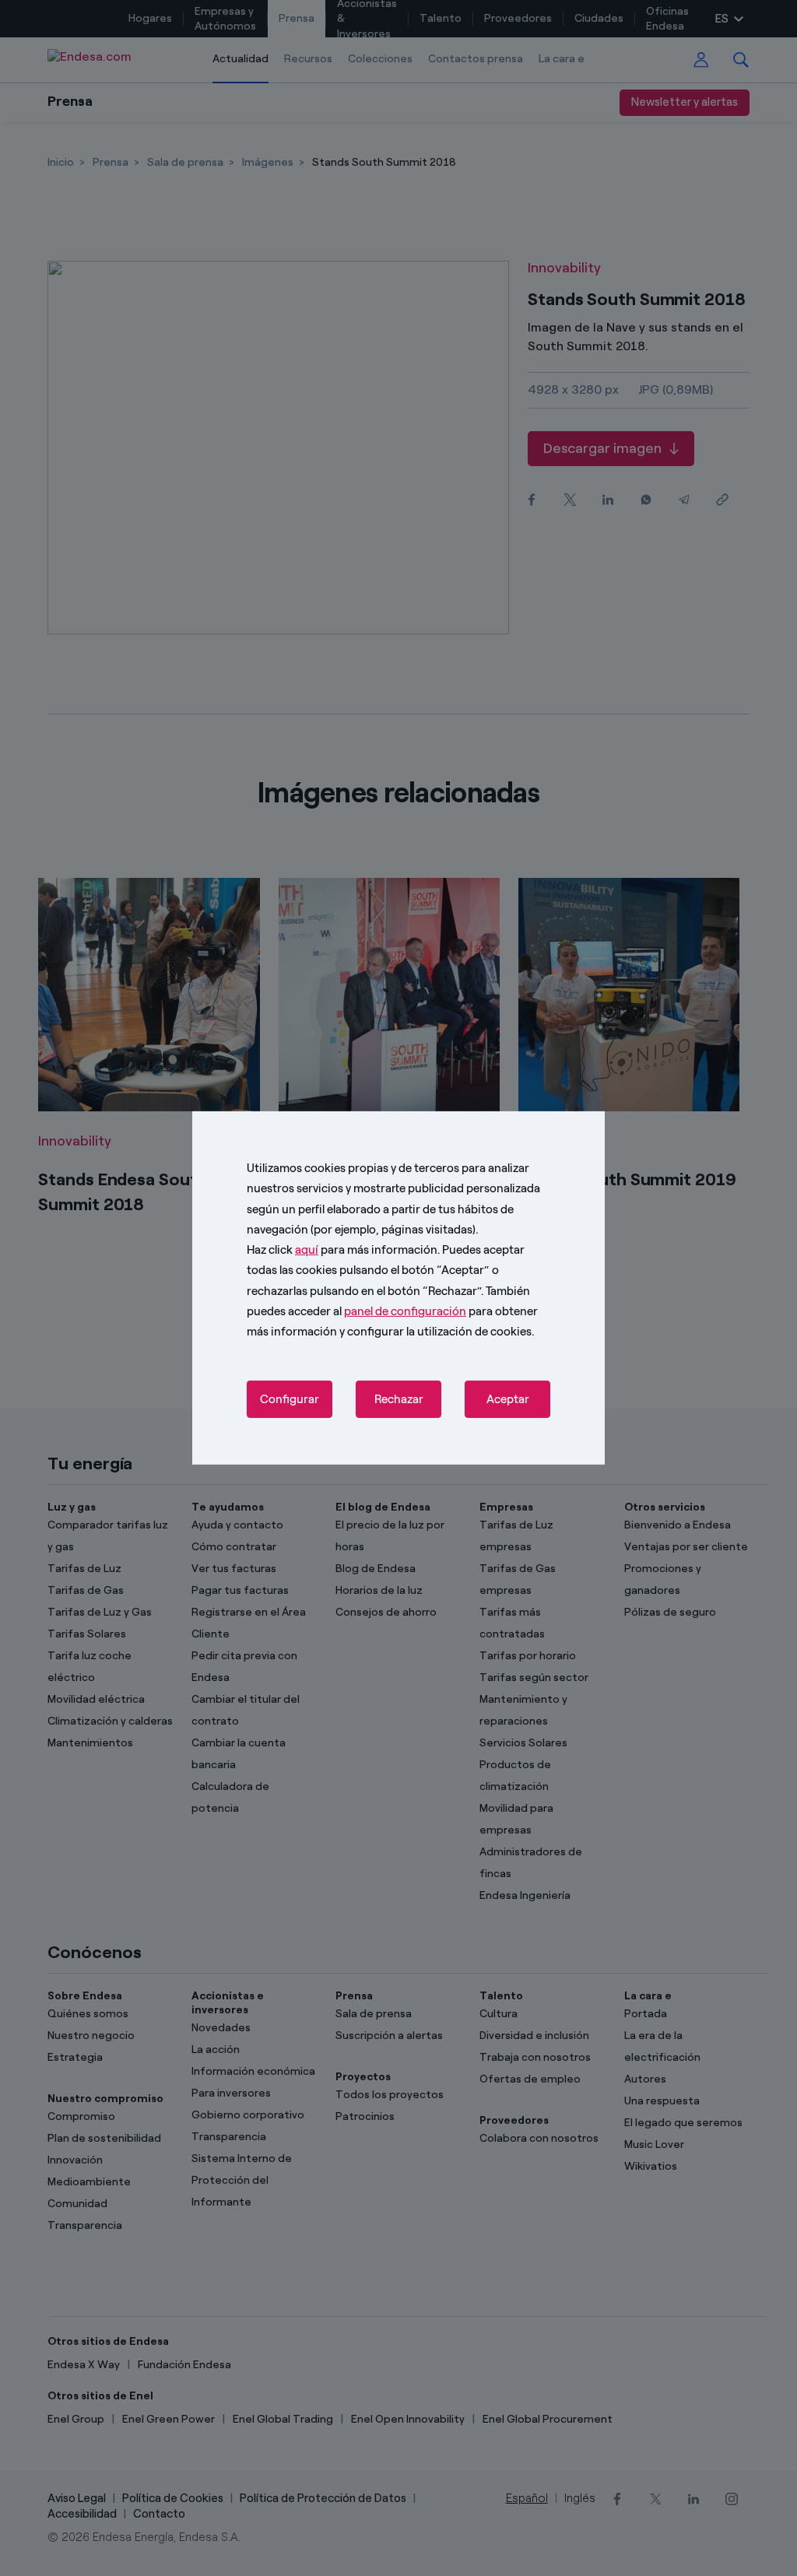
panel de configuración (405, 1311)
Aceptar (508, 1399)
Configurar (290, 1399)
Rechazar (399, 1399)
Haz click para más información (342, 1250)
